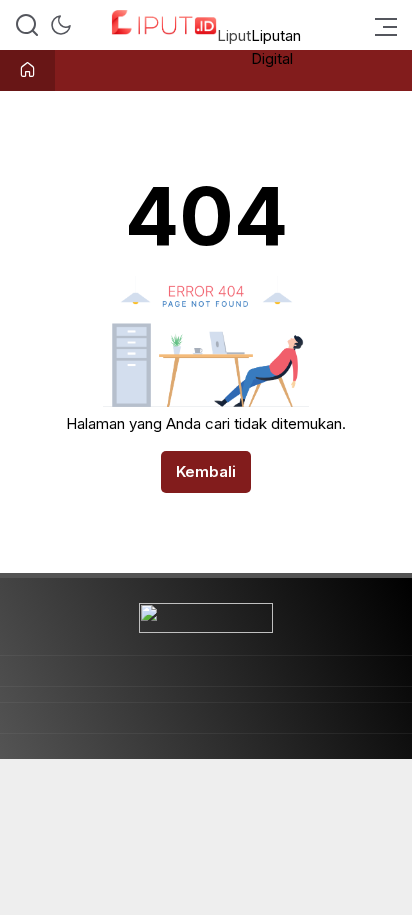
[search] (27, 25)
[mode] (61, 25)
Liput (234, 35)
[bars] (380, 25)
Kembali (206, 471)
